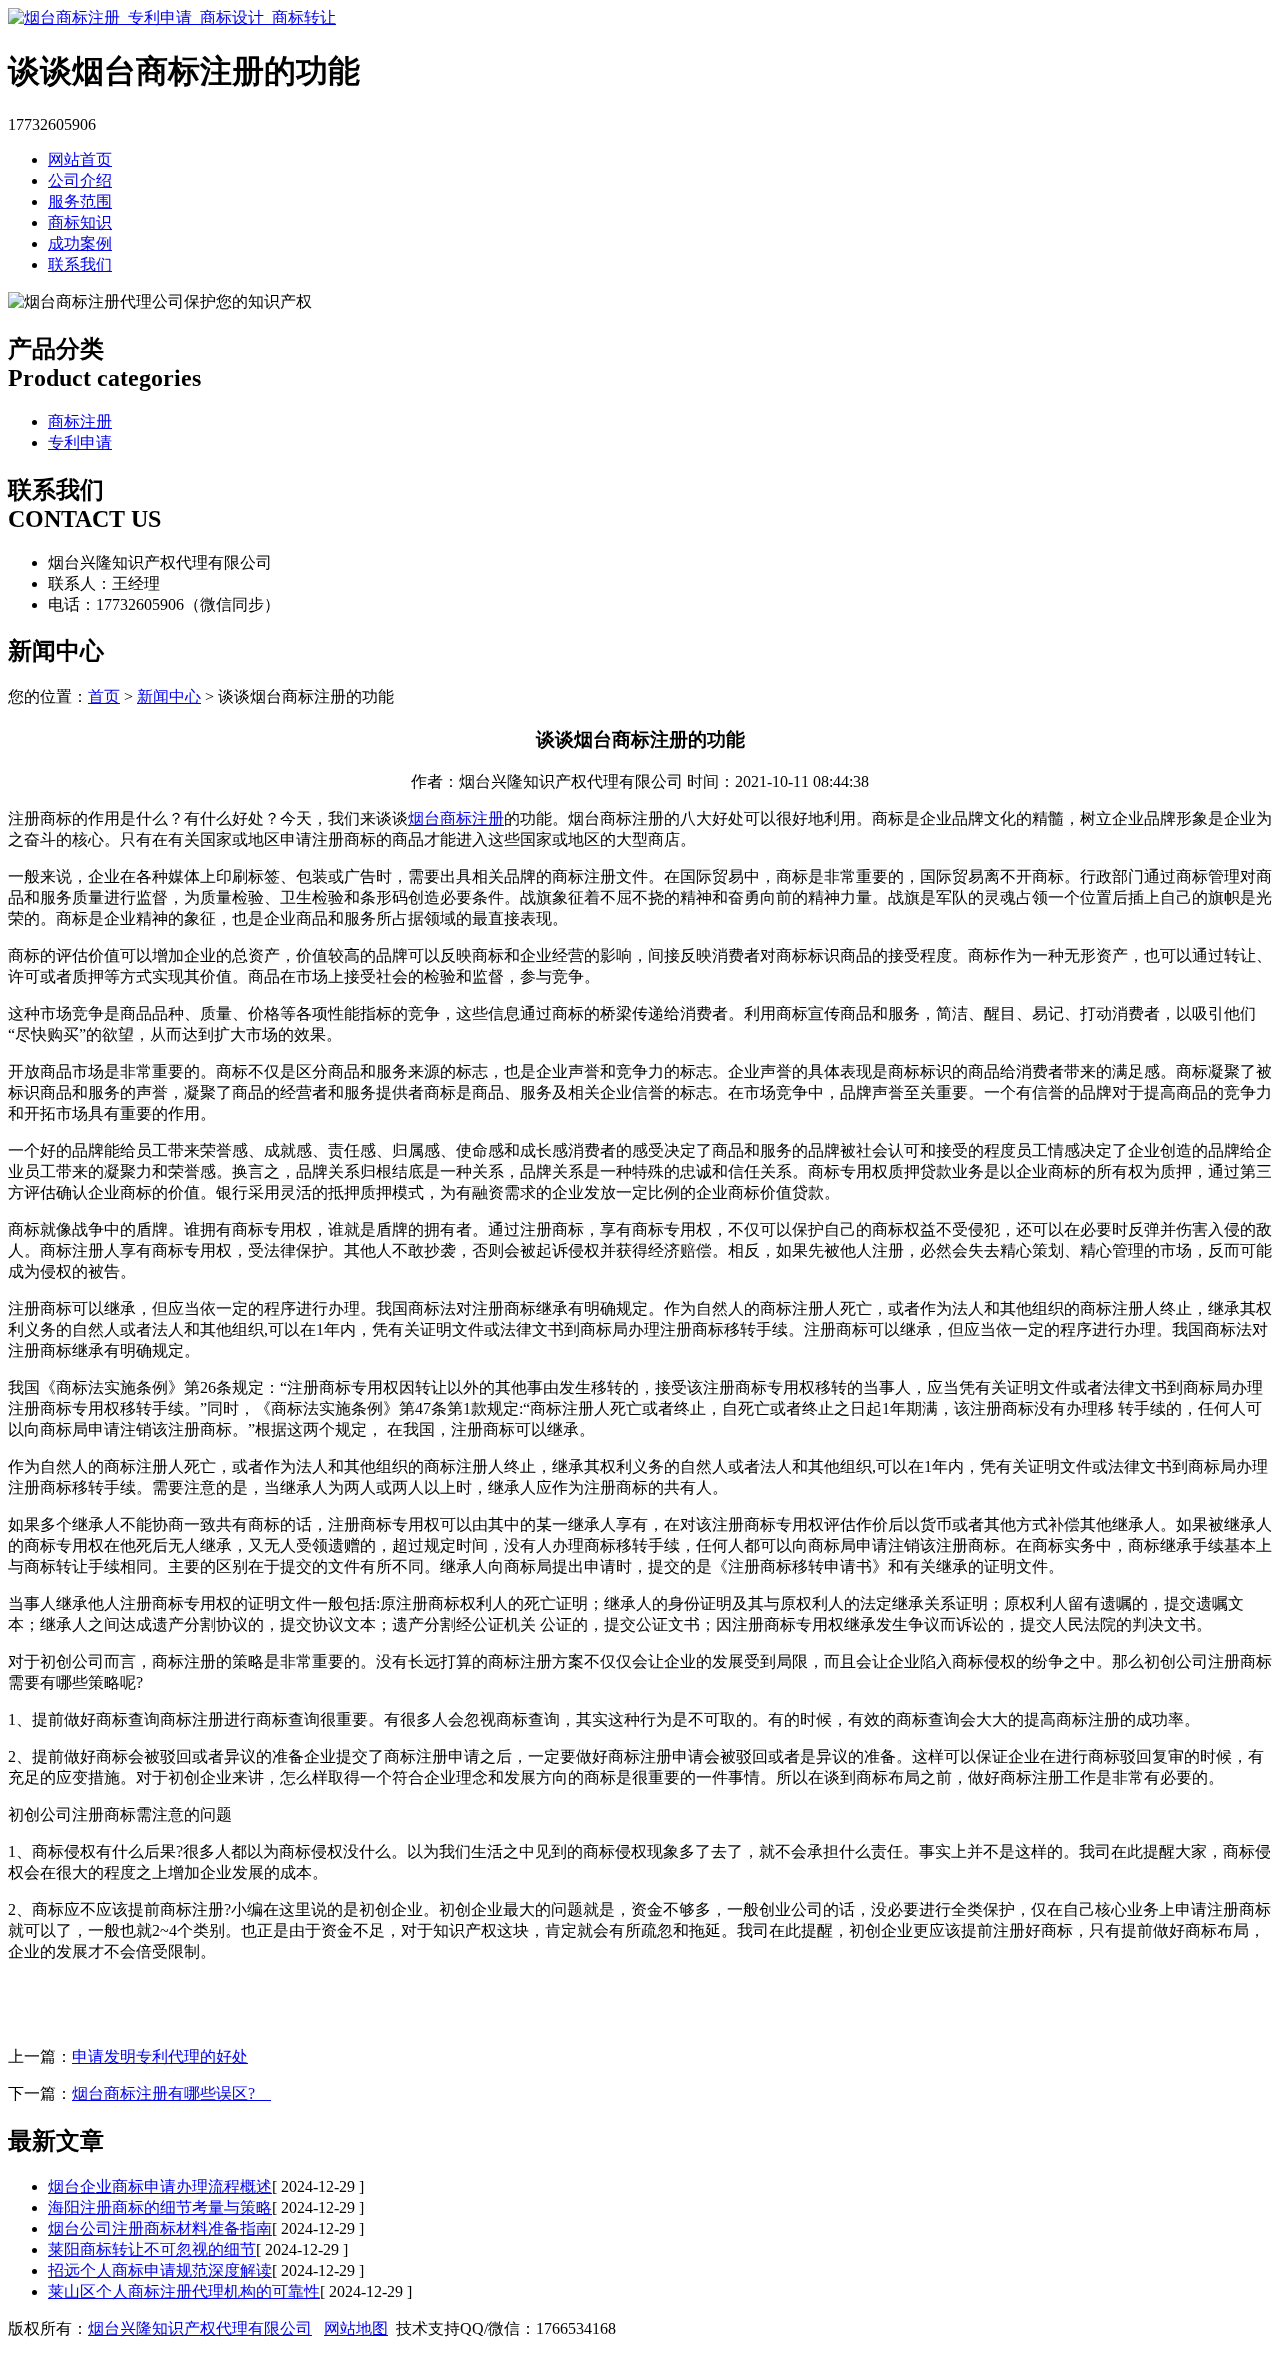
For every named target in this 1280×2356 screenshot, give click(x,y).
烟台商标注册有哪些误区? (171, 2093)
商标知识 (80, 222)
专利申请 (80, 442)
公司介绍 (80, 180)
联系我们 (80, 264)
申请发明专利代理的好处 (160, 2056)
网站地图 (356, 2328)
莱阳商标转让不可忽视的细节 (152, 2249)
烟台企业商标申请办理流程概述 (160, 2186)
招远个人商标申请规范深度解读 (160, 2270)
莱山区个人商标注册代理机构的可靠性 (184, 2291)
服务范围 (80, 201)
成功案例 (80, 243)
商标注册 (80, 421)
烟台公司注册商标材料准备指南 (160, 2228)
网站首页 (80, 159)
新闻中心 (169, 696)
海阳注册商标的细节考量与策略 (160, 2207)
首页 (104, 696)
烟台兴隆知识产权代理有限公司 (200, 2328)
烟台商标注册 (456, 818)
